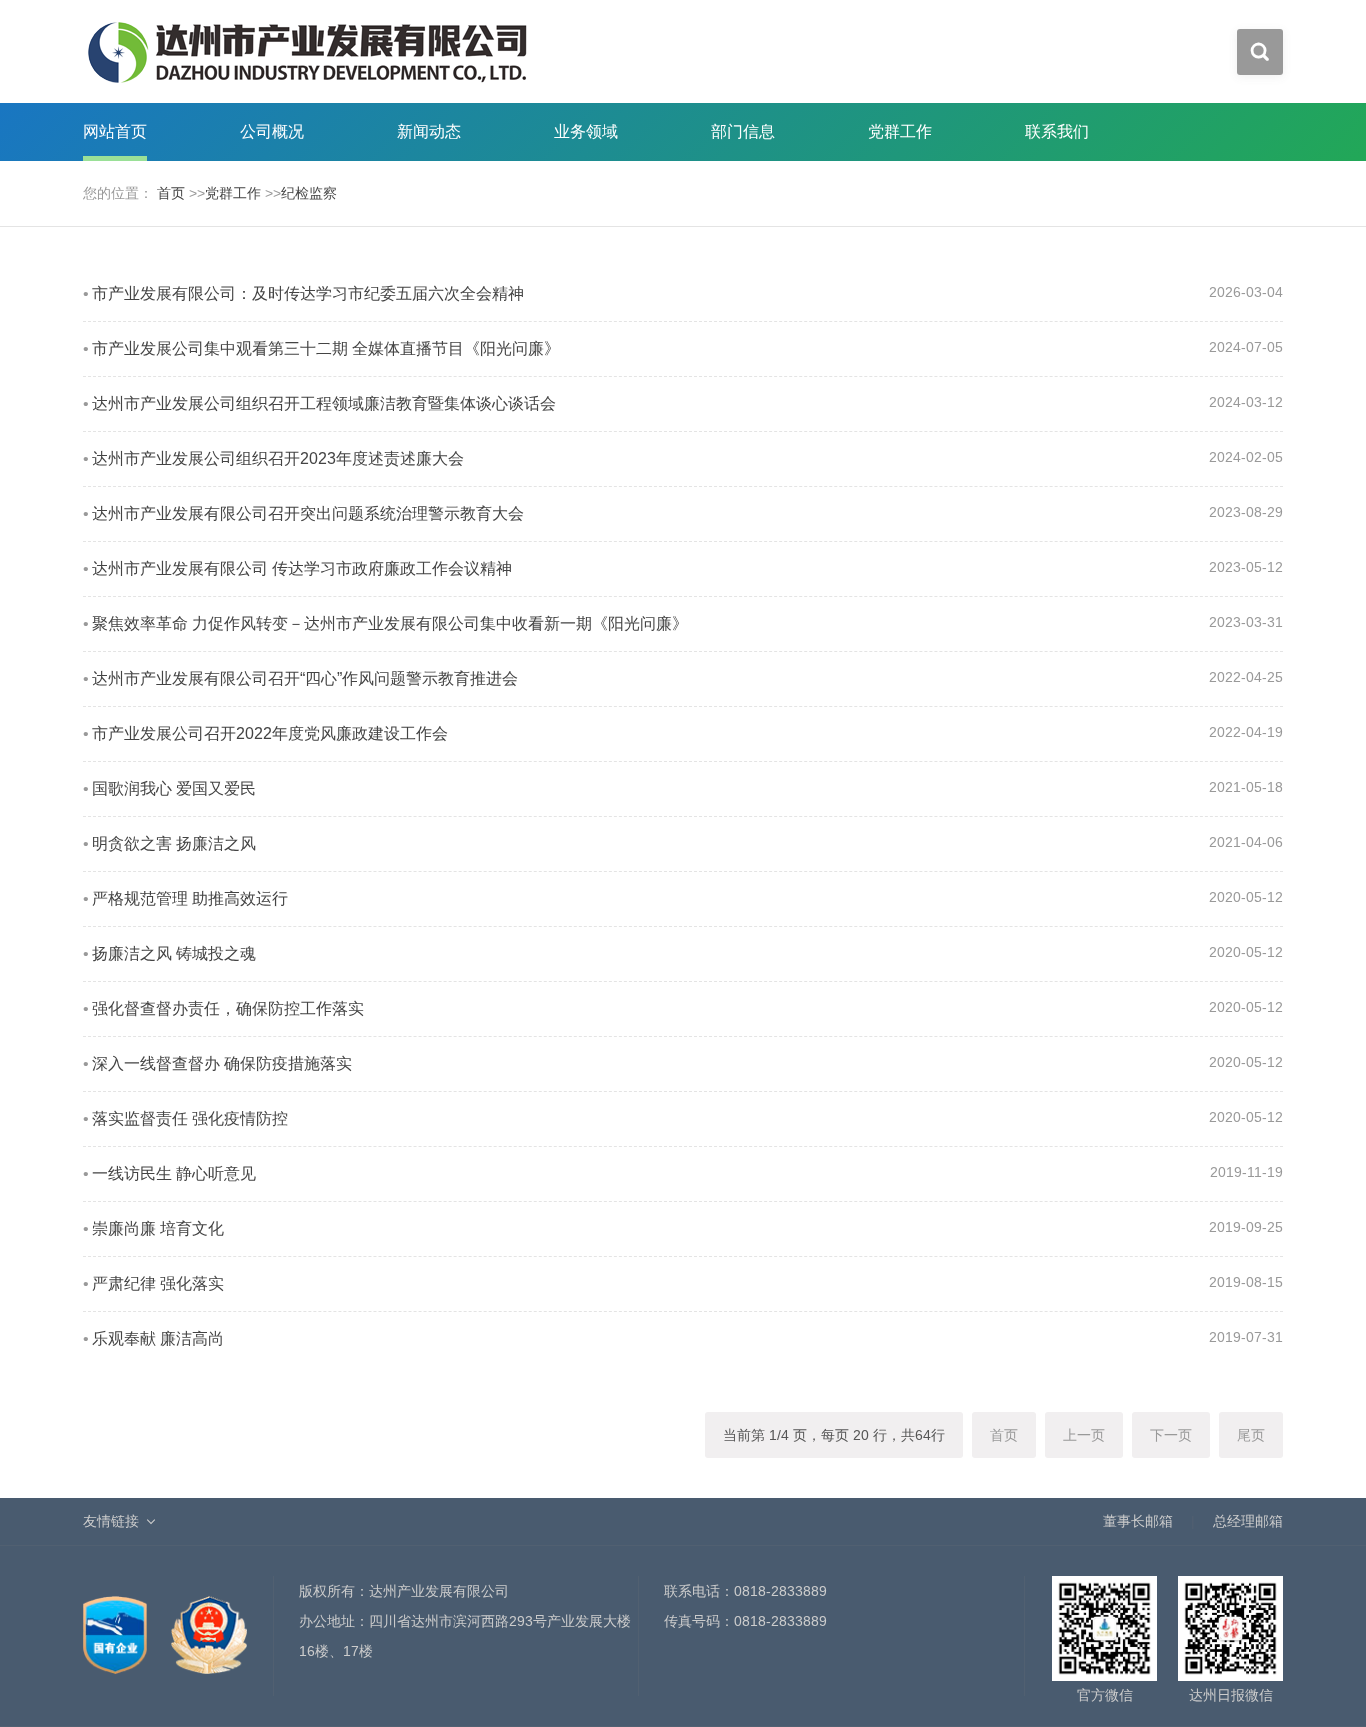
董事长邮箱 (1138, 1521)
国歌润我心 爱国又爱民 (174, 788)
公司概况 (272, 131)
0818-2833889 (780, 1591)
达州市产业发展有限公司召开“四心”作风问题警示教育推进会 (305, 678)
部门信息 (743, 131)
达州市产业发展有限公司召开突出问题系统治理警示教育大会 (308, 513)
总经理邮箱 (1248, 1521)
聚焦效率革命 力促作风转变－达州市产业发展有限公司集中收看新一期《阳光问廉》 (390, 623)
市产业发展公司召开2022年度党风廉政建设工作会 (270, 733)
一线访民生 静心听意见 (174, 1173)
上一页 (1084, 1435)
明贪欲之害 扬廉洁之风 (174, 843)
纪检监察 (309, 193)
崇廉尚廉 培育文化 (158, 1228)
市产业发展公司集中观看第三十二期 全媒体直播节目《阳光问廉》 (326, 348)
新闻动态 (429, 131)
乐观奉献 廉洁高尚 (158, 1338)
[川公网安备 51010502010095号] (209, 1624)
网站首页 (115, 131)
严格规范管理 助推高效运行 (190, 898)
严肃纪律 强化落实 (158, 1283)
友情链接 (111, 1521)
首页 (171, 193)
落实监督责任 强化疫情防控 (190, 1118)
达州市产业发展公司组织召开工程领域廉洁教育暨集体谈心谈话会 (324, 403)
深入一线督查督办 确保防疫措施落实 (222, 1063)
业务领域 (586, 131)
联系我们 (1057, 131)
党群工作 (900, 131)
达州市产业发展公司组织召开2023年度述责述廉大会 (278, 458)
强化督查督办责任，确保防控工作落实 (228, 1008)
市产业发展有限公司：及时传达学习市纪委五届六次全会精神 (308, 293)
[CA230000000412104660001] (117, 1624)
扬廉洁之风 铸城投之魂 (174, 953)
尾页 (1251, 1435)
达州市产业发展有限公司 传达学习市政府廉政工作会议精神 (302, 568)
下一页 (1171, 1435)
